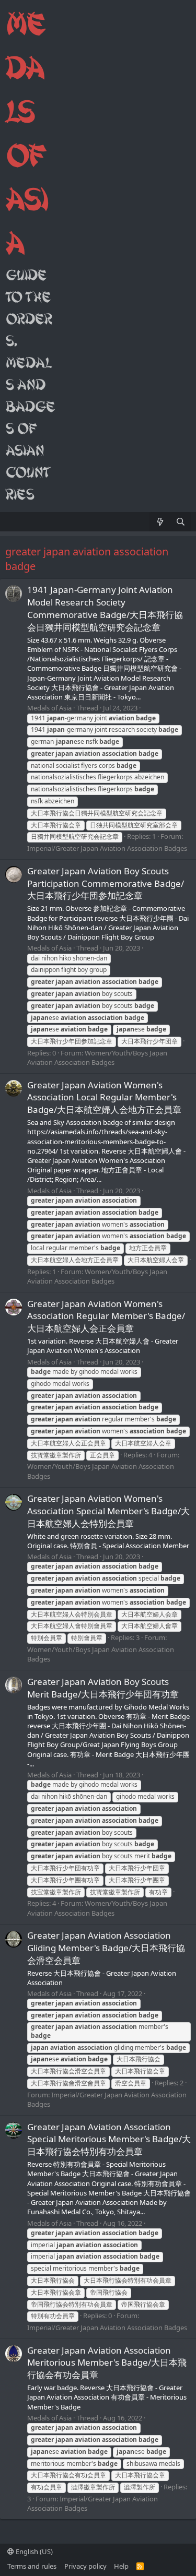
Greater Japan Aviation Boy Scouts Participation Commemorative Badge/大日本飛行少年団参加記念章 (106, 883)
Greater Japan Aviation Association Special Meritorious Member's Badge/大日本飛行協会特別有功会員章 (109, 2139)
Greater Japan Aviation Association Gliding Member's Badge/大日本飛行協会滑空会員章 (106, 1948)
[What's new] (160, 522)
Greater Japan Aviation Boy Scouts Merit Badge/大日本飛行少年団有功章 (103, 1688)
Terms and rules (32, 2566)
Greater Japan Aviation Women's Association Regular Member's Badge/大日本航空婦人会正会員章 (106, 1316)
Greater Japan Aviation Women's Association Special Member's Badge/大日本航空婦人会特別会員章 (108, 1511)
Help (121, 2566)
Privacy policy (85, 2566)
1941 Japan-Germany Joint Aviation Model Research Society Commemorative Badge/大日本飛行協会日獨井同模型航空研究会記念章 (105, 608)
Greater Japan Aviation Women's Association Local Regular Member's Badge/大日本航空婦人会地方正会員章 (104, 1097)
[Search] (181, 522)
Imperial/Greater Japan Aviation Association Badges (107, 848)
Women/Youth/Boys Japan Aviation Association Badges (97, 1058)
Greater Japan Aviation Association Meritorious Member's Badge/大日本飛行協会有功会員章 (107, 2363)
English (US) (33, 2551)
